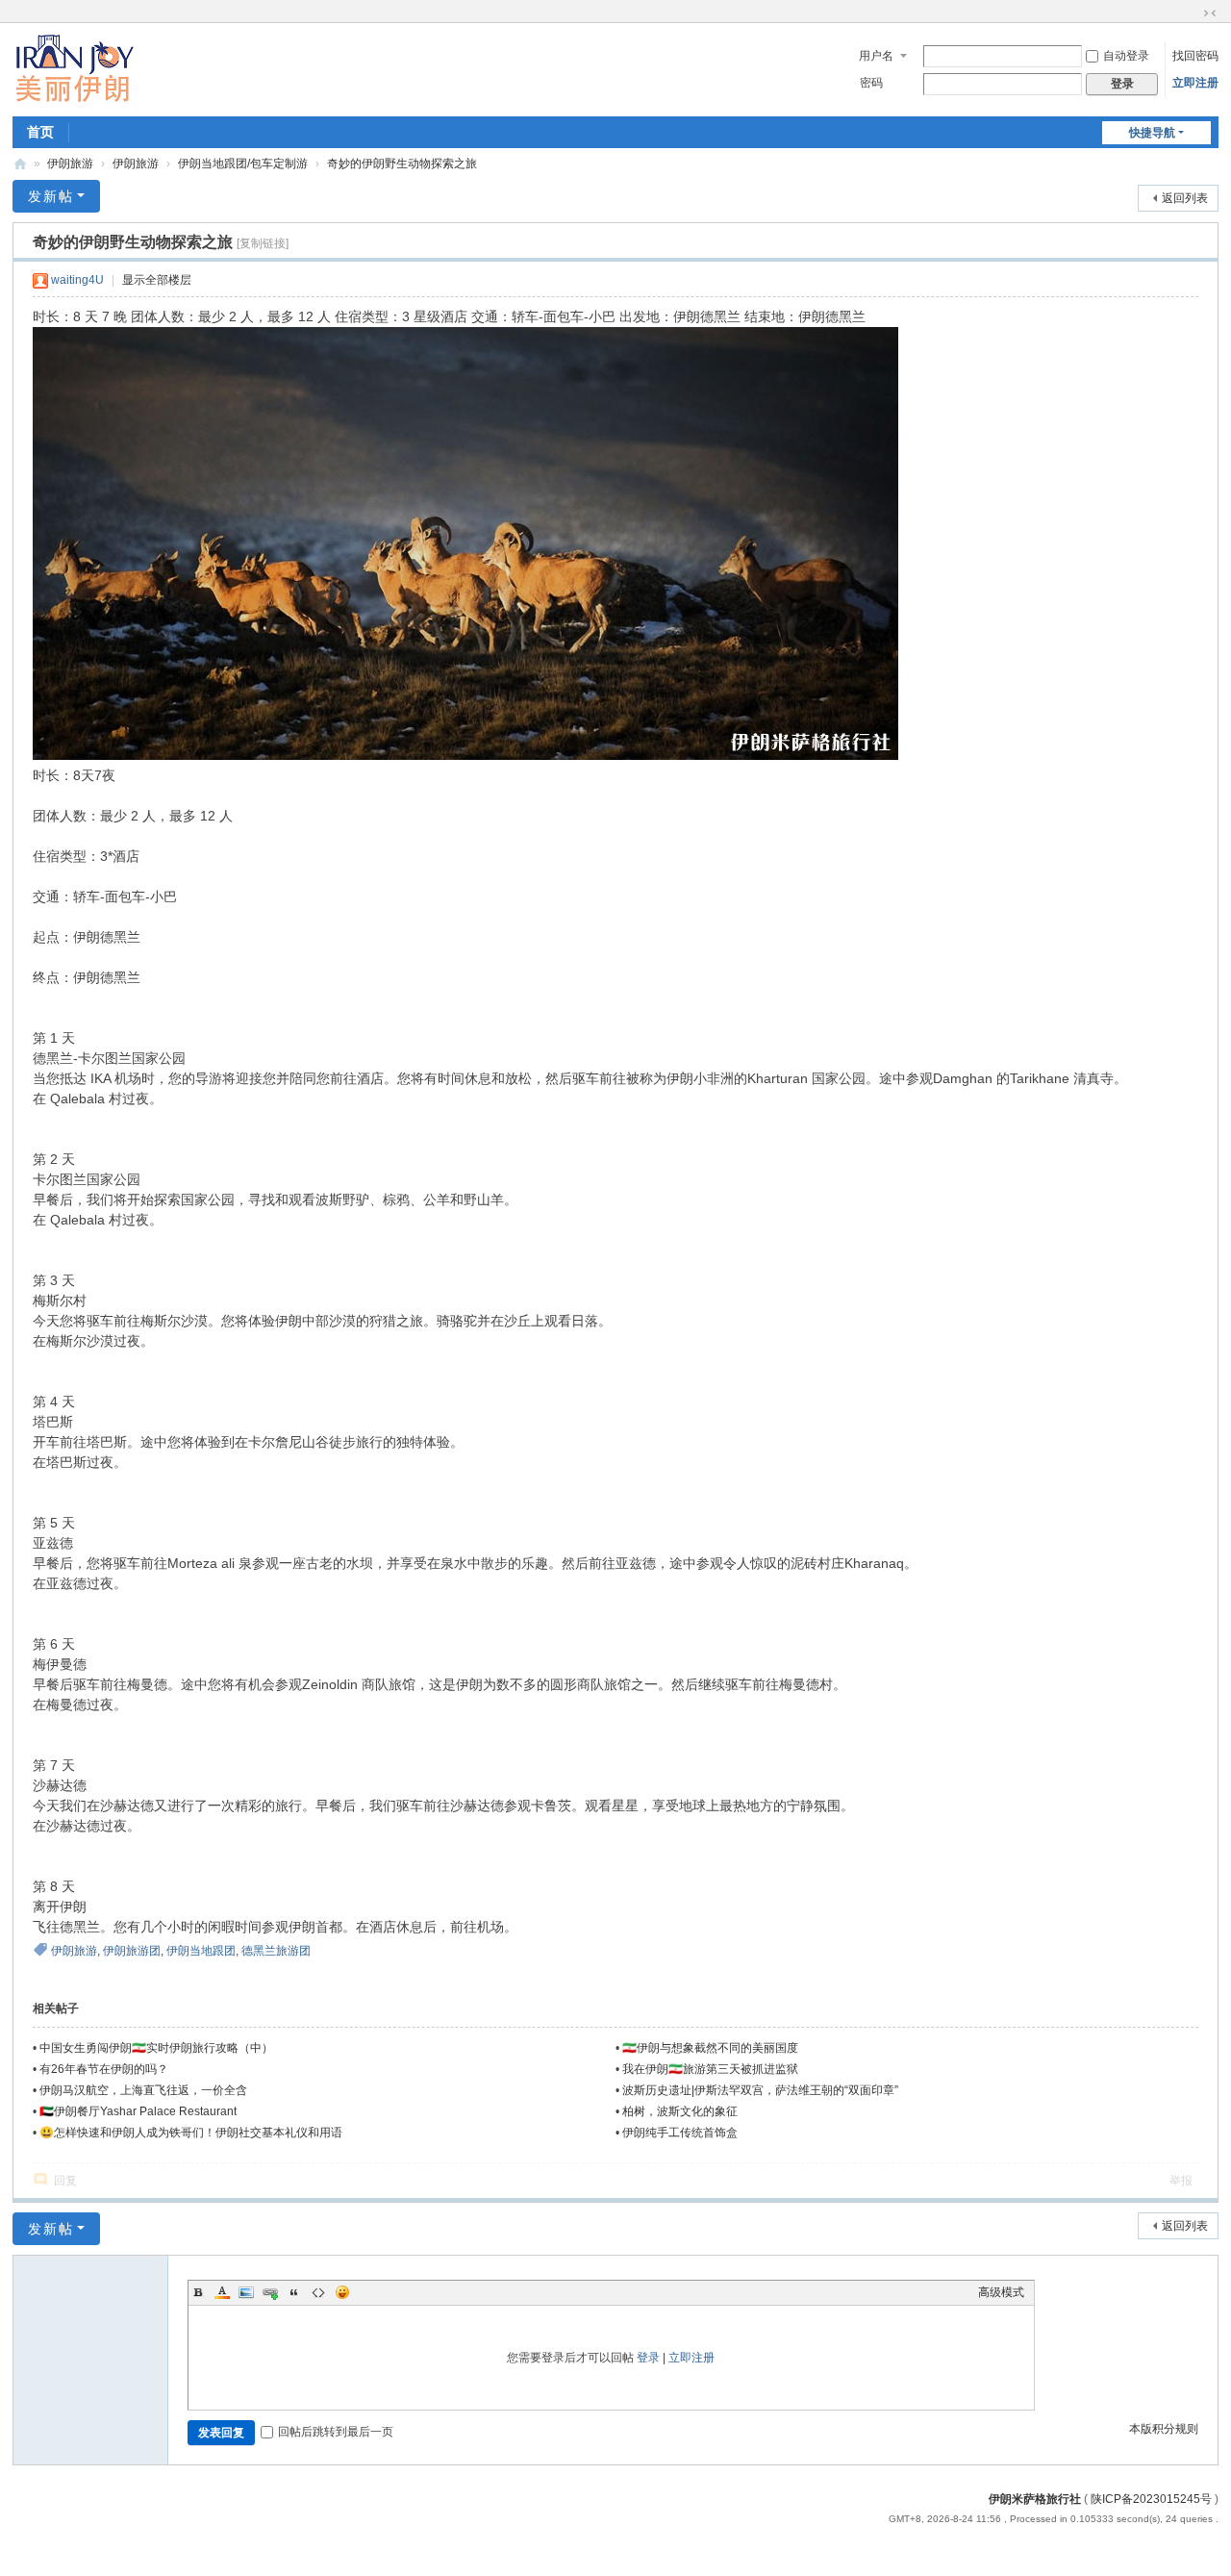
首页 (40, 132)
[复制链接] (263, 243)
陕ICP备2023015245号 (1151, 2499)
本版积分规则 (1164, 2429)
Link (270, 2292)
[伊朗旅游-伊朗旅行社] (74, 68)
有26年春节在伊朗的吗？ (104, 2069)
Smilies (342, 2292)
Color (222, 2292)
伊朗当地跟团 (201, 1951)
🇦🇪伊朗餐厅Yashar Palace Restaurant (138, 2111)
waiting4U (77, 280)
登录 (648, 2358)
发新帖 (51, 196)
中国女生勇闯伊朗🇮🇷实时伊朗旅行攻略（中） (156, 2048)
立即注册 (1195, 83)
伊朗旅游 (70, 164)
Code (318, 2292)
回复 (65, 2181)
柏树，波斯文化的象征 (680, 2111)
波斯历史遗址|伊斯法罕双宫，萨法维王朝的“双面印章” (760, 2090)
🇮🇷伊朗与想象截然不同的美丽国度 (710, 2048)
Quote (294, 2292)
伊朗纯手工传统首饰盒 (680, 2133)
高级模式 (1001, 2292)
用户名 (876, 56)
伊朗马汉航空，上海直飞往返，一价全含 (143, 2090)
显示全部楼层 (157, 280)
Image (246, 2292)
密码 (871, 83)
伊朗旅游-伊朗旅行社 (20, 164)
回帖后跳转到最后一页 (336, 2432)
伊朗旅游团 (132, 1951)
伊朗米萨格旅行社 (1035, 2499)
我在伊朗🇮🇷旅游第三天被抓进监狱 (710, 2069)
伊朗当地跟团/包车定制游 (243, 164)
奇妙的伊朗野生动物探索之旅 (402, 164)
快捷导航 (1152, 133)
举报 (1181, 2181)
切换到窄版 (1210, 13)
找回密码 (1195, 56)
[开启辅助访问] (1192, 13)
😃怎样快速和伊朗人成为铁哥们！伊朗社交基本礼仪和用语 (191, 2133)
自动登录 (1126, 56)
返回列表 (1185, 198)
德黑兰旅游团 (276, 1951)
